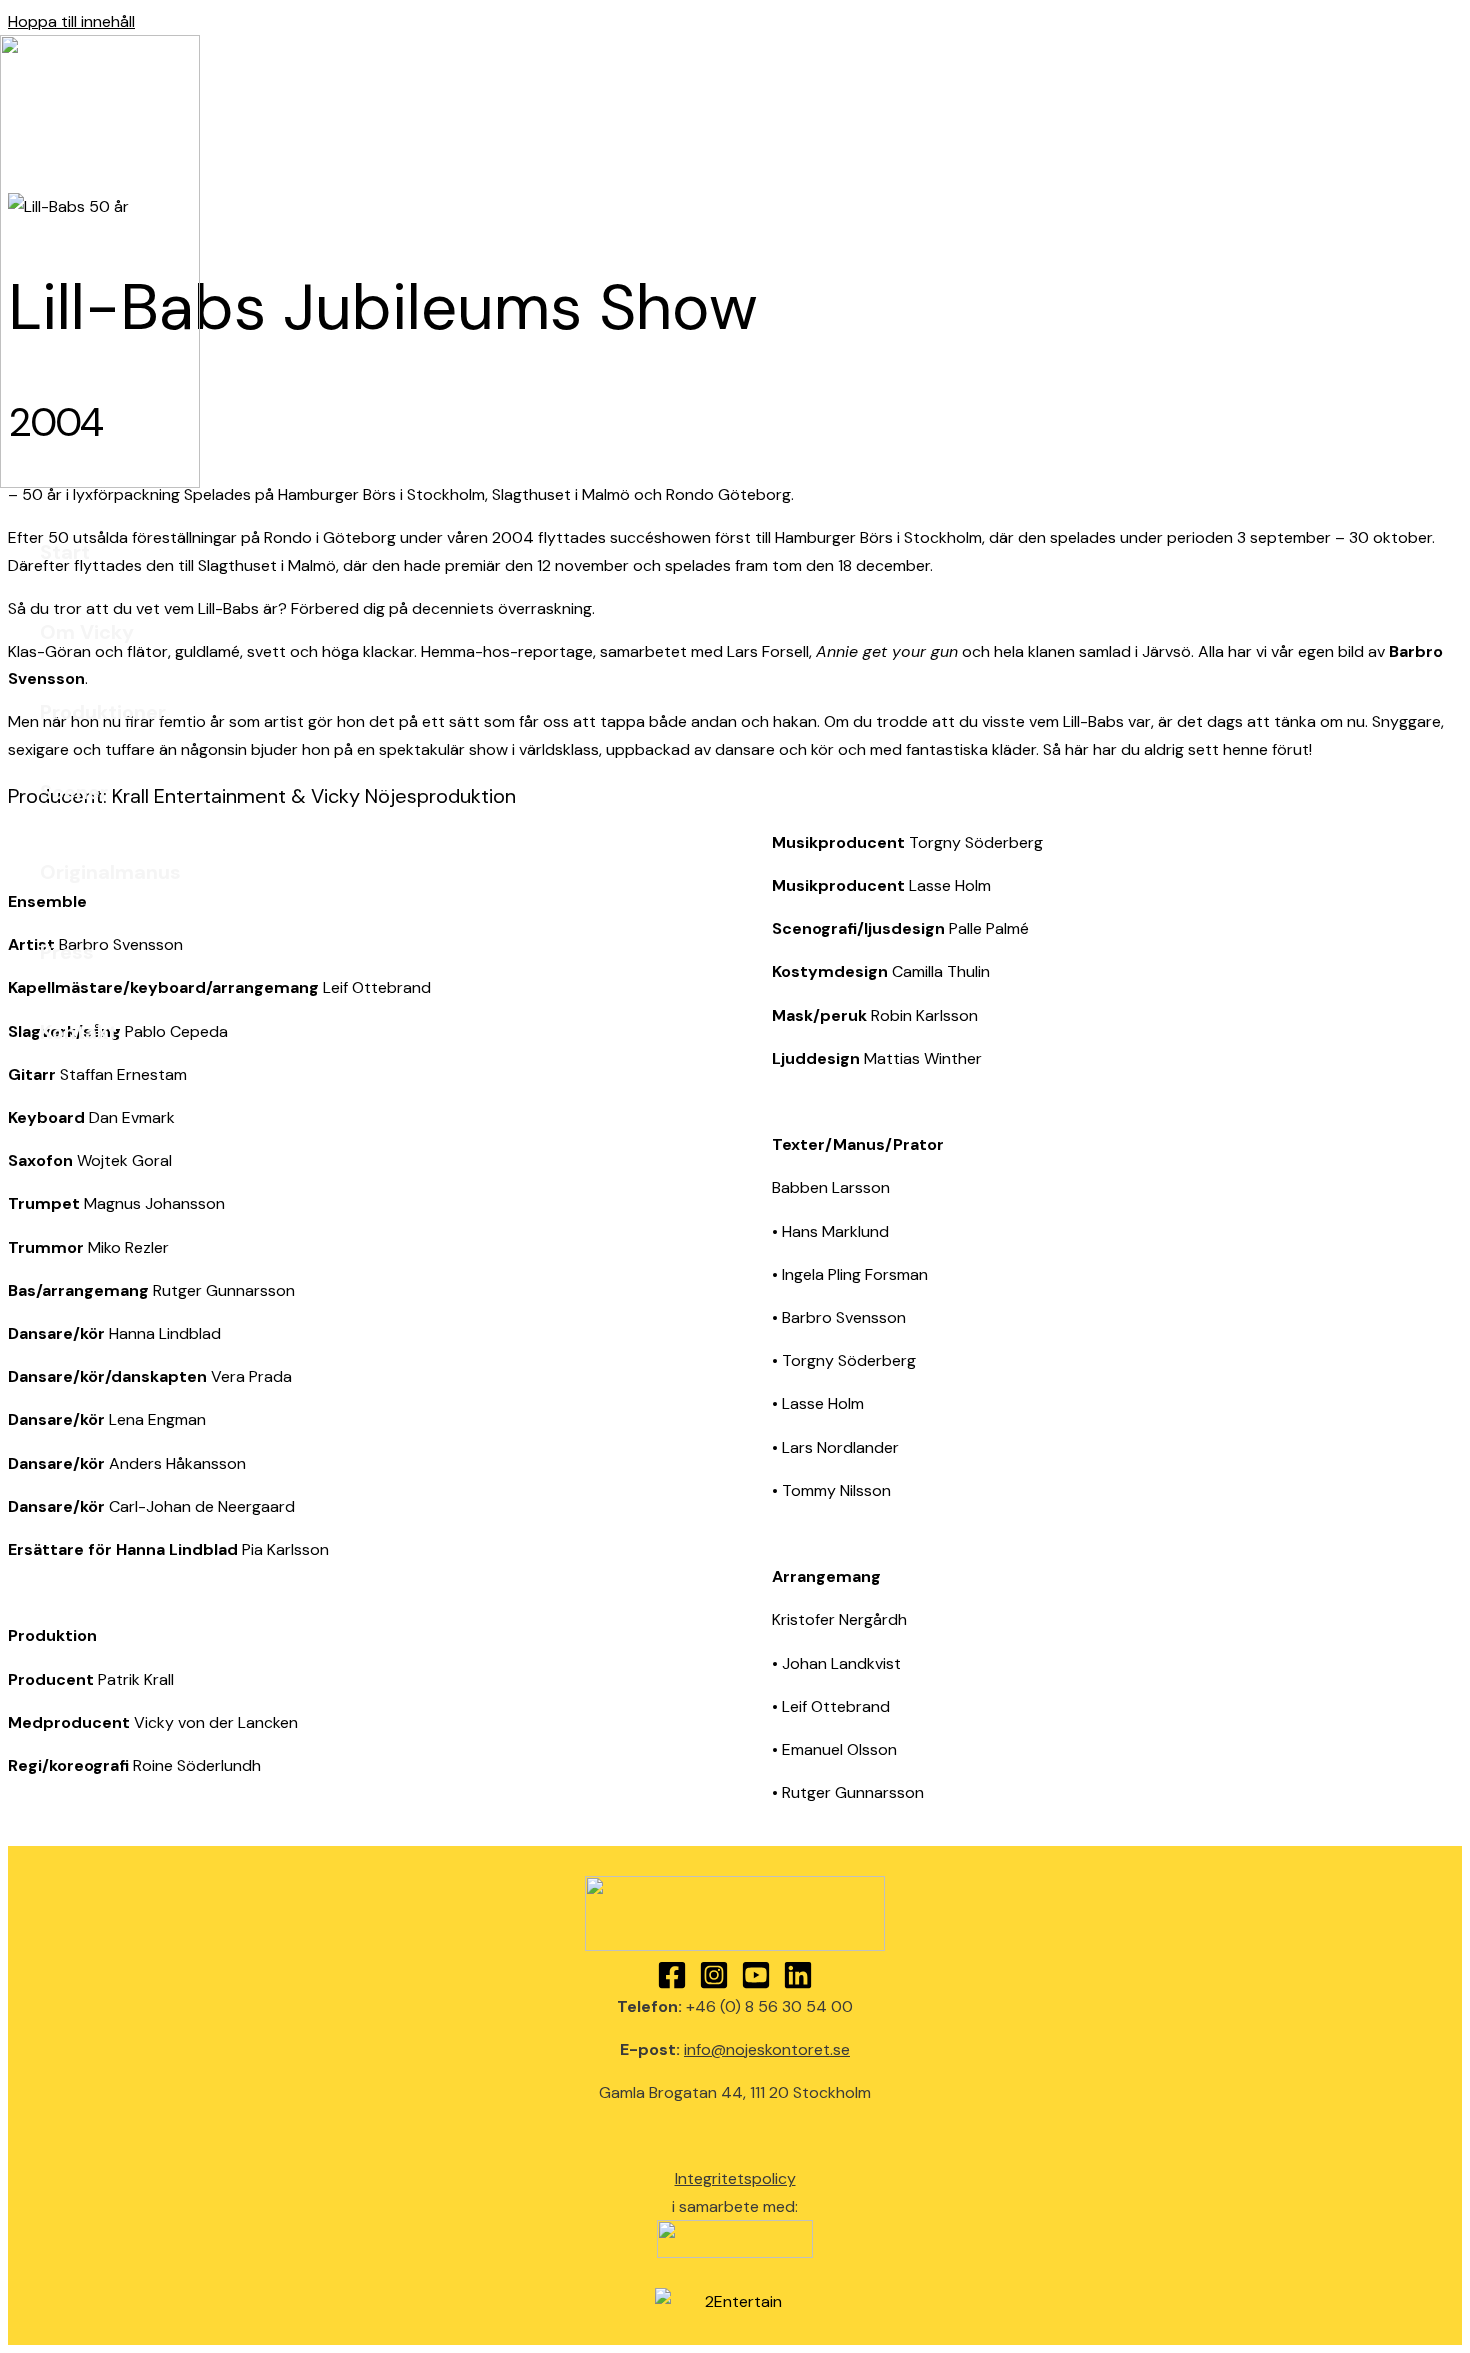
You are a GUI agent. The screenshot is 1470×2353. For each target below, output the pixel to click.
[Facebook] (672, 1984)
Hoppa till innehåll (71, 21)
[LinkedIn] (798, 1984)
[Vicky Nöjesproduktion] (100, 482)
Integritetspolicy (735, 2178)
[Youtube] (756, 1984)
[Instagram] (714, 1984)
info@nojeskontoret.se (767, 2049)
